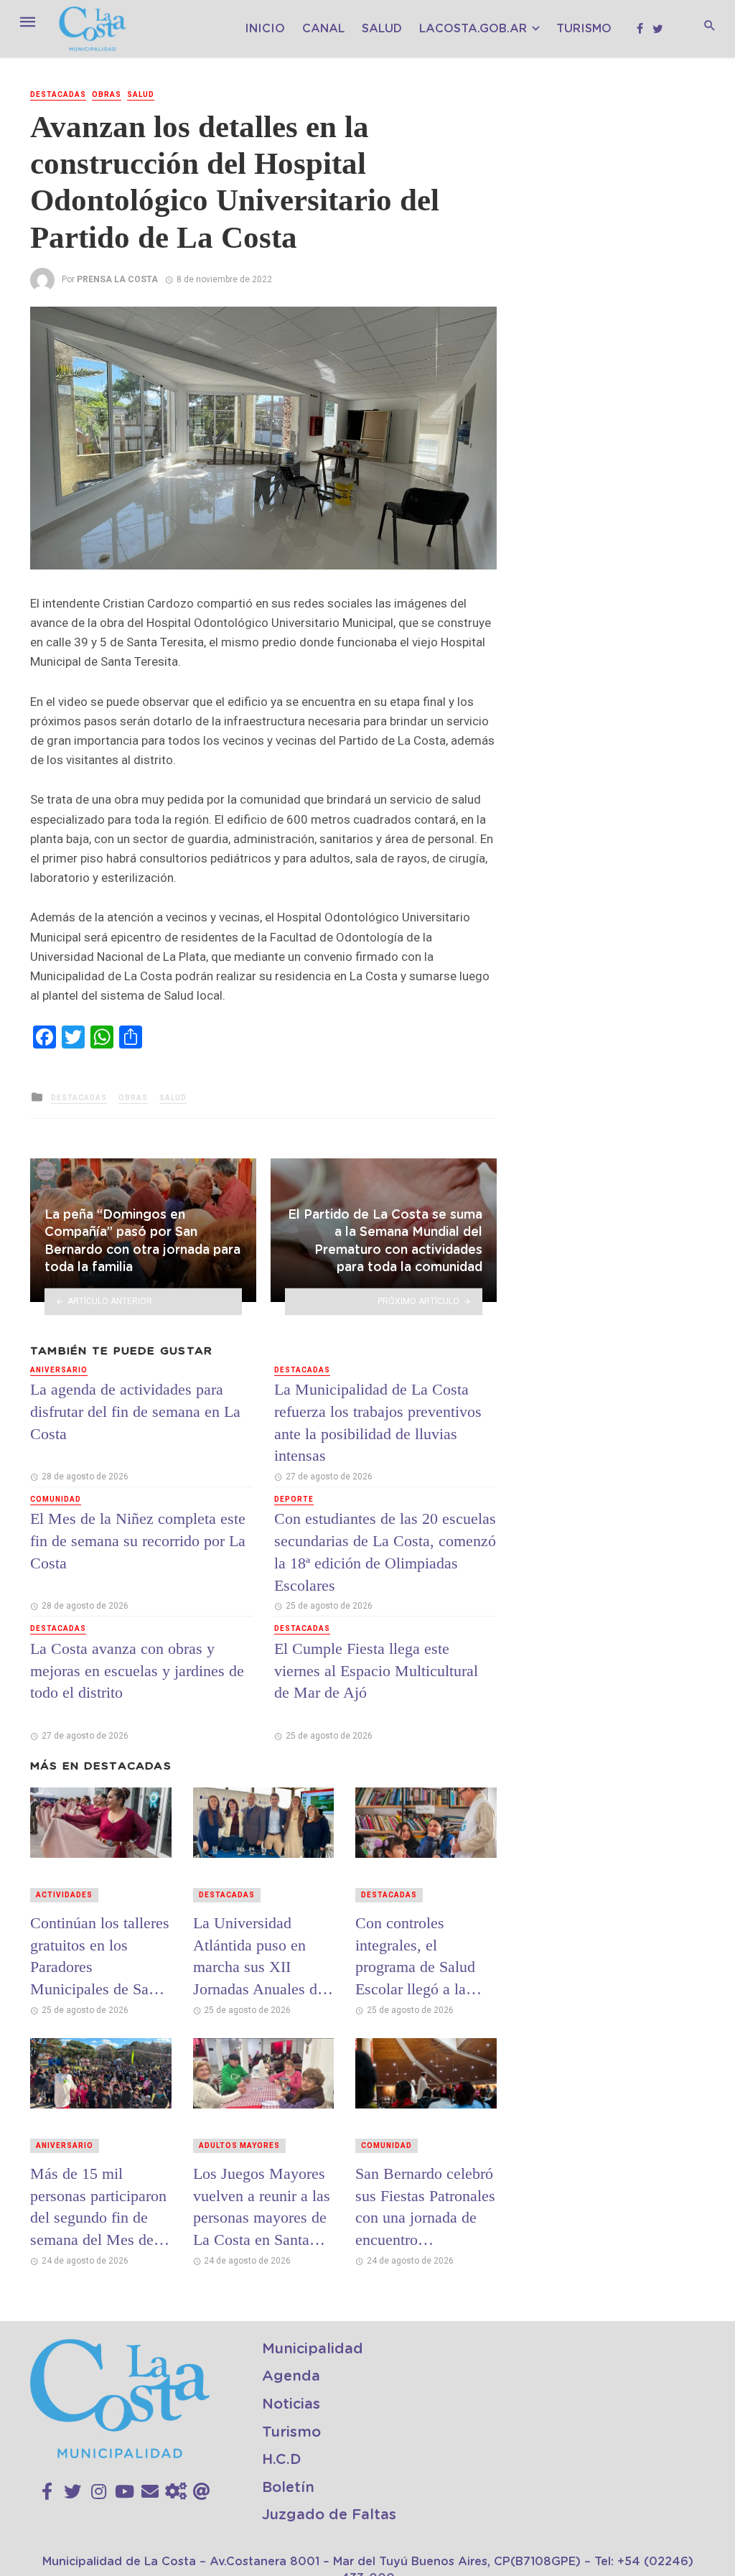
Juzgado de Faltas (329, 2515)
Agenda (291, 2376)
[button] (484, 320)
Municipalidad (313, 2349)
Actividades (64, 1895)
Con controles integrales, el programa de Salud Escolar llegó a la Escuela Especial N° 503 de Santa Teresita (423, 1956)
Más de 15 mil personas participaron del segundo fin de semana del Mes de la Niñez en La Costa (100, 2207)
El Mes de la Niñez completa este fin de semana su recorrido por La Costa (138, 1541)
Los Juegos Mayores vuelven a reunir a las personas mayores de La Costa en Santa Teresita (262, 2207)
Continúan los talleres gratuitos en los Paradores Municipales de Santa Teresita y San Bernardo (100, 1956)
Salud (382, 29)
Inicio (265, 29)
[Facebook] (47, 2492)
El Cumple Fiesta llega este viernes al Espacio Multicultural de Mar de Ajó (376, 1671)
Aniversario (59, 1370)
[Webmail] (202, 2492)
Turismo (584, 29)
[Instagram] (99, 2492)
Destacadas (58, 94)
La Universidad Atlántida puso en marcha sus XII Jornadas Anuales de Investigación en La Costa (259, 1956)
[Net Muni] (176, 2492)
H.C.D (282, 2460)
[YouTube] (125, 2492)
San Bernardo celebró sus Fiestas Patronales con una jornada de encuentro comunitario (425, 2207)
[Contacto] (150, 2492)
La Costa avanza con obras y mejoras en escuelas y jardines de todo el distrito (137, 1671)
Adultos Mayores (239, 2145)
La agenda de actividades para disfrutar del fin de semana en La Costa (135, 1412)
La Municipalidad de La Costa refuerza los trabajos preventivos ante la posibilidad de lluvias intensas (378, 1422)
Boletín (288, 2488)
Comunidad (56, 1499)
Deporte (294, 1499)
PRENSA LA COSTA (117, 279)
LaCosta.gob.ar (473, 29)
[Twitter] (72, 2492)
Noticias (291, 2404)
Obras (107, 94)
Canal (323, 29)
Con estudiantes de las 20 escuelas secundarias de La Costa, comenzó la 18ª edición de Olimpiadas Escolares (385, 1552)
